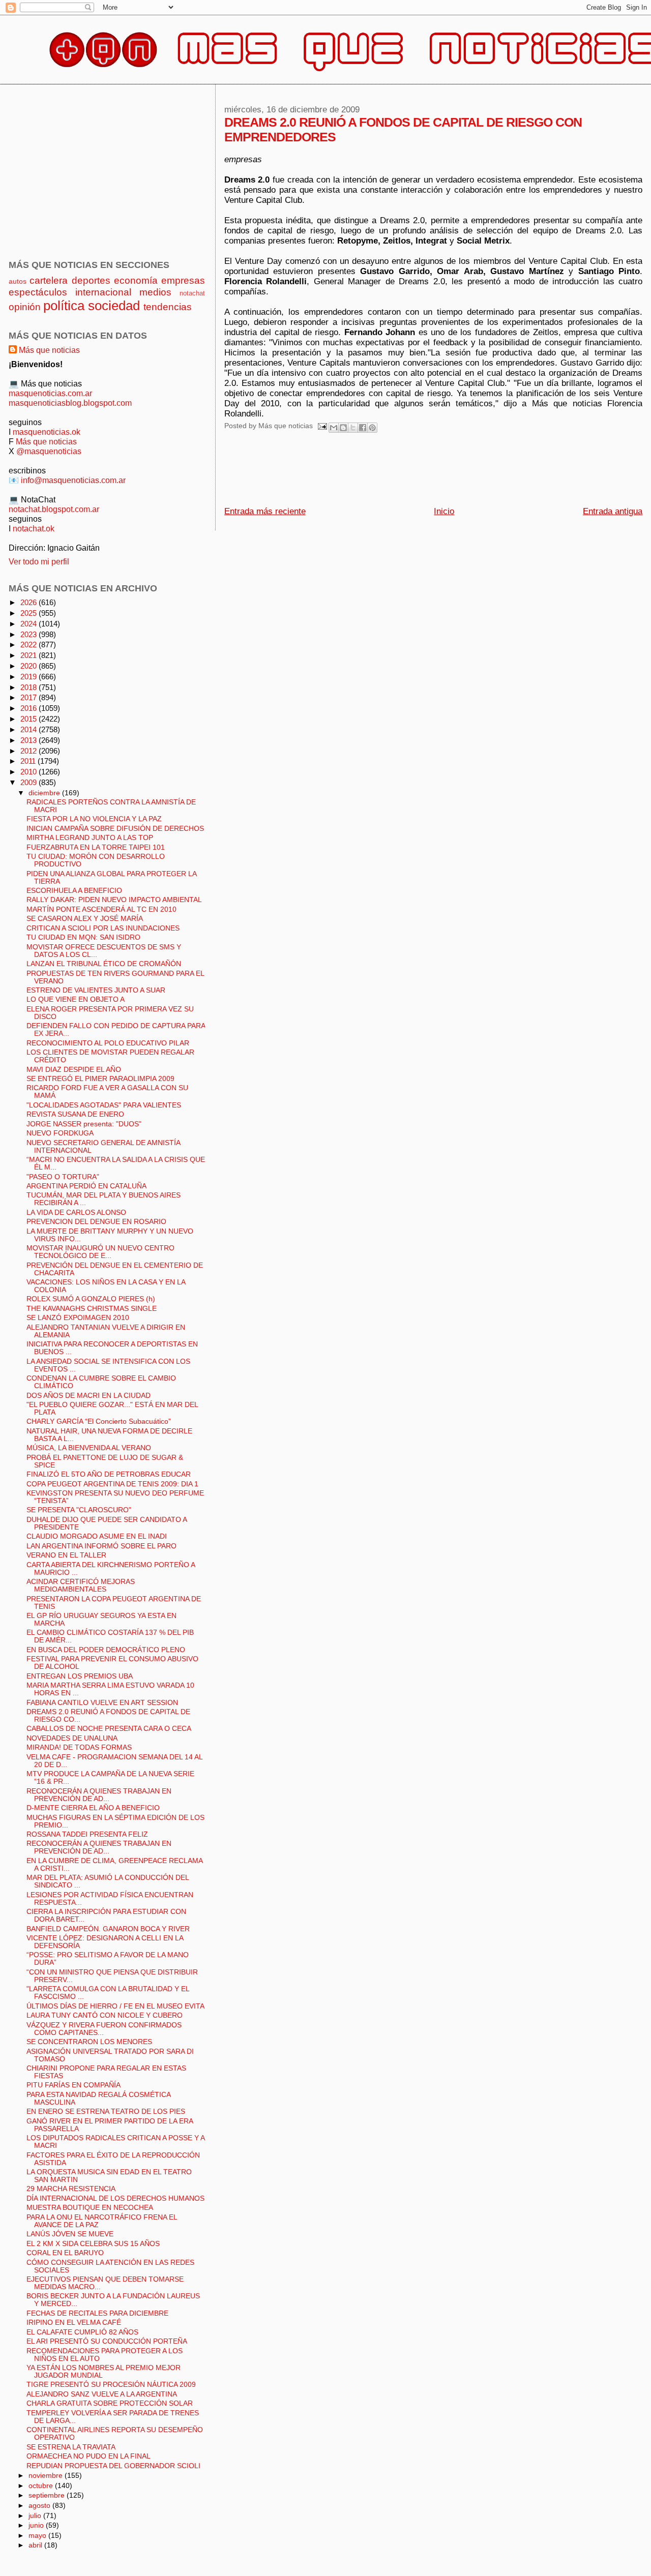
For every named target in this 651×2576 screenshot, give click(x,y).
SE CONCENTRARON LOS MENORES (89, 2042)
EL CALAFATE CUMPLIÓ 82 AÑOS (82, 2332)
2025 (29, 613)
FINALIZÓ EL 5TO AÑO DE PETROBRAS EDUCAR (109, 1474)
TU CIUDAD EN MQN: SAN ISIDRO (83, 937)
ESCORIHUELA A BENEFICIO (74, 891)
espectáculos (38, 292)
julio (36, 2515)
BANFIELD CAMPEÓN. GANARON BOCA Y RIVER (108, 1929)
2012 (29, 751)
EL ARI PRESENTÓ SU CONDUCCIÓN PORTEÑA (107, 2341)
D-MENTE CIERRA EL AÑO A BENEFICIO (93, 1808)
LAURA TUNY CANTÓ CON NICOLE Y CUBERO (105, 2015)
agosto (40, 2505)
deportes (91, 280)
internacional (103, 292)
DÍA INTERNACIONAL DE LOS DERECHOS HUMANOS (115, 2198)
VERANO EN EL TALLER (66, 1555)
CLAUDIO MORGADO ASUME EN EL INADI (97, 1536)
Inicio (444, 511)
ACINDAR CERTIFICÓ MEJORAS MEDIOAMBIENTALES (81, 1585)
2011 (29, 761)
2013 (29, 740)
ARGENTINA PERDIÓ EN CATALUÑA (86, 1186)
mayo (38, 2535)
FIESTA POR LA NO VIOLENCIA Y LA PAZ (94, 819)
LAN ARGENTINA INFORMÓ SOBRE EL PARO (101, 1546)
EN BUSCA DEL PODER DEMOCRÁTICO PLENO (106, 1650)
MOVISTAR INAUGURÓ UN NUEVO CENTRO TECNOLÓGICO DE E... (100, 1252)
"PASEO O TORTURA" (63, 1177)
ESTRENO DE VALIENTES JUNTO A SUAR (96, 990)
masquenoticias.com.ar (50, 393)
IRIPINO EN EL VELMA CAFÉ (74, 2323)
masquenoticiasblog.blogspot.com (70, 403)
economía (136, 280)
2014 (29, 729)
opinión (25, 307)
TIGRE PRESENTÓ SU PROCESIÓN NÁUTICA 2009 (111, 2385)
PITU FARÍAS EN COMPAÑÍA (73, 2085)
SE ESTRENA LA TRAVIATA (71, 2447)
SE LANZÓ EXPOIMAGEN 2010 (78, 1318)
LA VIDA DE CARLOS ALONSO (76, 1212)
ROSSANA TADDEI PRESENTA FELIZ (87, 1834)
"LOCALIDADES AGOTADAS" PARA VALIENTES (104, 1105)
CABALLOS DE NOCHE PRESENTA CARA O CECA (109, 1729)
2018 (29, 687)
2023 (29, 634)
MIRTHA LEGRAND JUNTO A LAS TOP (90, 838)
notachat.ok (34, 528)
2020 (29, 666)
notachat (192, 293)
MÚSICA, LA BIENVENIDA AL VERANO (89, 1448)
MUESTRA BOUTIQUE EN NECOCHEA (90, 2208)
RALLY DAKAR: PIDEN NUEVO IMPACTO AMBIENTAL (114, 900)
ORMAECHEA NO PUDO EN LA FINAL (88, 2456)
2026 (29, 602)
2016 (29, 708)
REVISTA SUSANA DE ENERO (75, 1114)
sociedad (114, 306)
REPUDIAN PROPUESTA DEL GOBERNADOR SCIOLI (113, 2466)
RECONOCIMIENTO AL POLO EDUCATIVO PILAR (108, 1043)
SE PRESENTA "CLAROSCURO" (79, 1510)
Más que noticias (49, 350)
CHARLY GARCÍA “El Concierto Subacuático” (99, 1421)
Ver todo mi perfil (39, 561)
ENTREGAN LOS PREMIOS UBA (80, 1676)
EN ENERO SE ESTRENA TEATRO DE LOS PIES (106, 2111)
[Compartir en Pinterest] (372, 428)
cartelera (49, 280)
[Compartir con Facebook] (363, 428)
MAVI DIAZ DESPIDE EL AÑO (74, 1070)
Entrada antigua (613, 511)
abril (36, 2545)
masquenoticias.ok (47, 432)
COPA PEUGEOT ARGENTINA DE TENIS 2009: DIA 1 (112, 1484)
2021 (29, 655)
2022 (29, 645)
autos (18, 281)
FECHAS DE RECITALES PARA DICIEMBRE (97, 2313)
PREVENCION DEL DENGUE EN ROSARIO (96, 1222)
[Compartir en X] (353, 428)
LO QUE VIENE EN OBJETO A (76, 999)
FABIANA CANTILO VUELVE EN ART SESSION (102, 1703)
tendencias (168, 307)
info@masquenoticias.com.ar (73, 480)
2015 (29, 719)
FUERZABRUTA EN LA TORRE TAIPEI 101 (96, 847)
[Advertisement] (409, 472)
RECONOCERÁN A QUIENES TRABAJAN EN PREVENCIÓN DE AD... (99, 1795)
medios (155, 292)
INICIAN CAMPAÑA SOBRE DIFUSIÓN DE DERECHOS (115, 829)
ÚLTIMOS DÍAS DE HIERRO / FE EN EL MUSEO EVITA (115, 2006)
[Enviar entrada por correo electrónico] (322, 426)
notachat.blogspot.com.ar (54, 509)
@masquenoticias (49, 451)
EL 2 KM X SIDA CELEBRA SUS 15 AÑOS (93, 2244)
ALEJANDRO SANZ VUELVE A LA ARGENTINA (102, 2394)
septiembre (48, 2495)
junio (37, 2525)
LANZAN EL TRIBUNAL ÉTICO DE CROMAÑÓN (104, 964)
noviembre (47, 2475)
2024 (29, 624)
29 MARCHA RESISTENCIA (71, 2189)
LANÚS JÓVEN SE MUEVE (70, 2234)
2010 (29, 772)
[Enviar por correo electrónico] (334, 428)
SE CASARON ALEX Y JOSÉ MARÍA (85, 919)
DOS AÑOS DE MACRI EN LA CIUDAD (88, 1396)
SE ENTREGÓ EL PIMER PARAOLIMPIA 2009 (100, 1079)
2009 (29, 782)
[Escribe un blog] (343, 428)
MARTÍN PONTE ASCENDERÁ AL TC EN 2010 (101, 909)
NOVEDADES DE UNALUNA (72, 1738)
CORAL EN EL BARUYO (65, 2253)
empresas (183, 280)
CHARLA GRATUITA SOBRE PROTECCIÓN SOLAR (110, 2403)
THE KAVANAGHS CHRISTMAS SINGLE (92, 1309)
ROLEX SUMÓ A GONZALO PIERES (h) (91, 1299)
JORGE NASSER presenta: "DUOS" (84, 1124)
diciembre (45, 793)
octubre (42, 2485)
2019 (29, 677)
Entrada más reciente (265, 511)
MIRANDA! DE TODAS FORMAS (79, 1747)
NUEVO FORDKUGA (60, 1133)
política (64, 306)
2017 (29, 697)
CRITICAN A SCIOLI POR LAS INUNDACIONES (103, 928)
